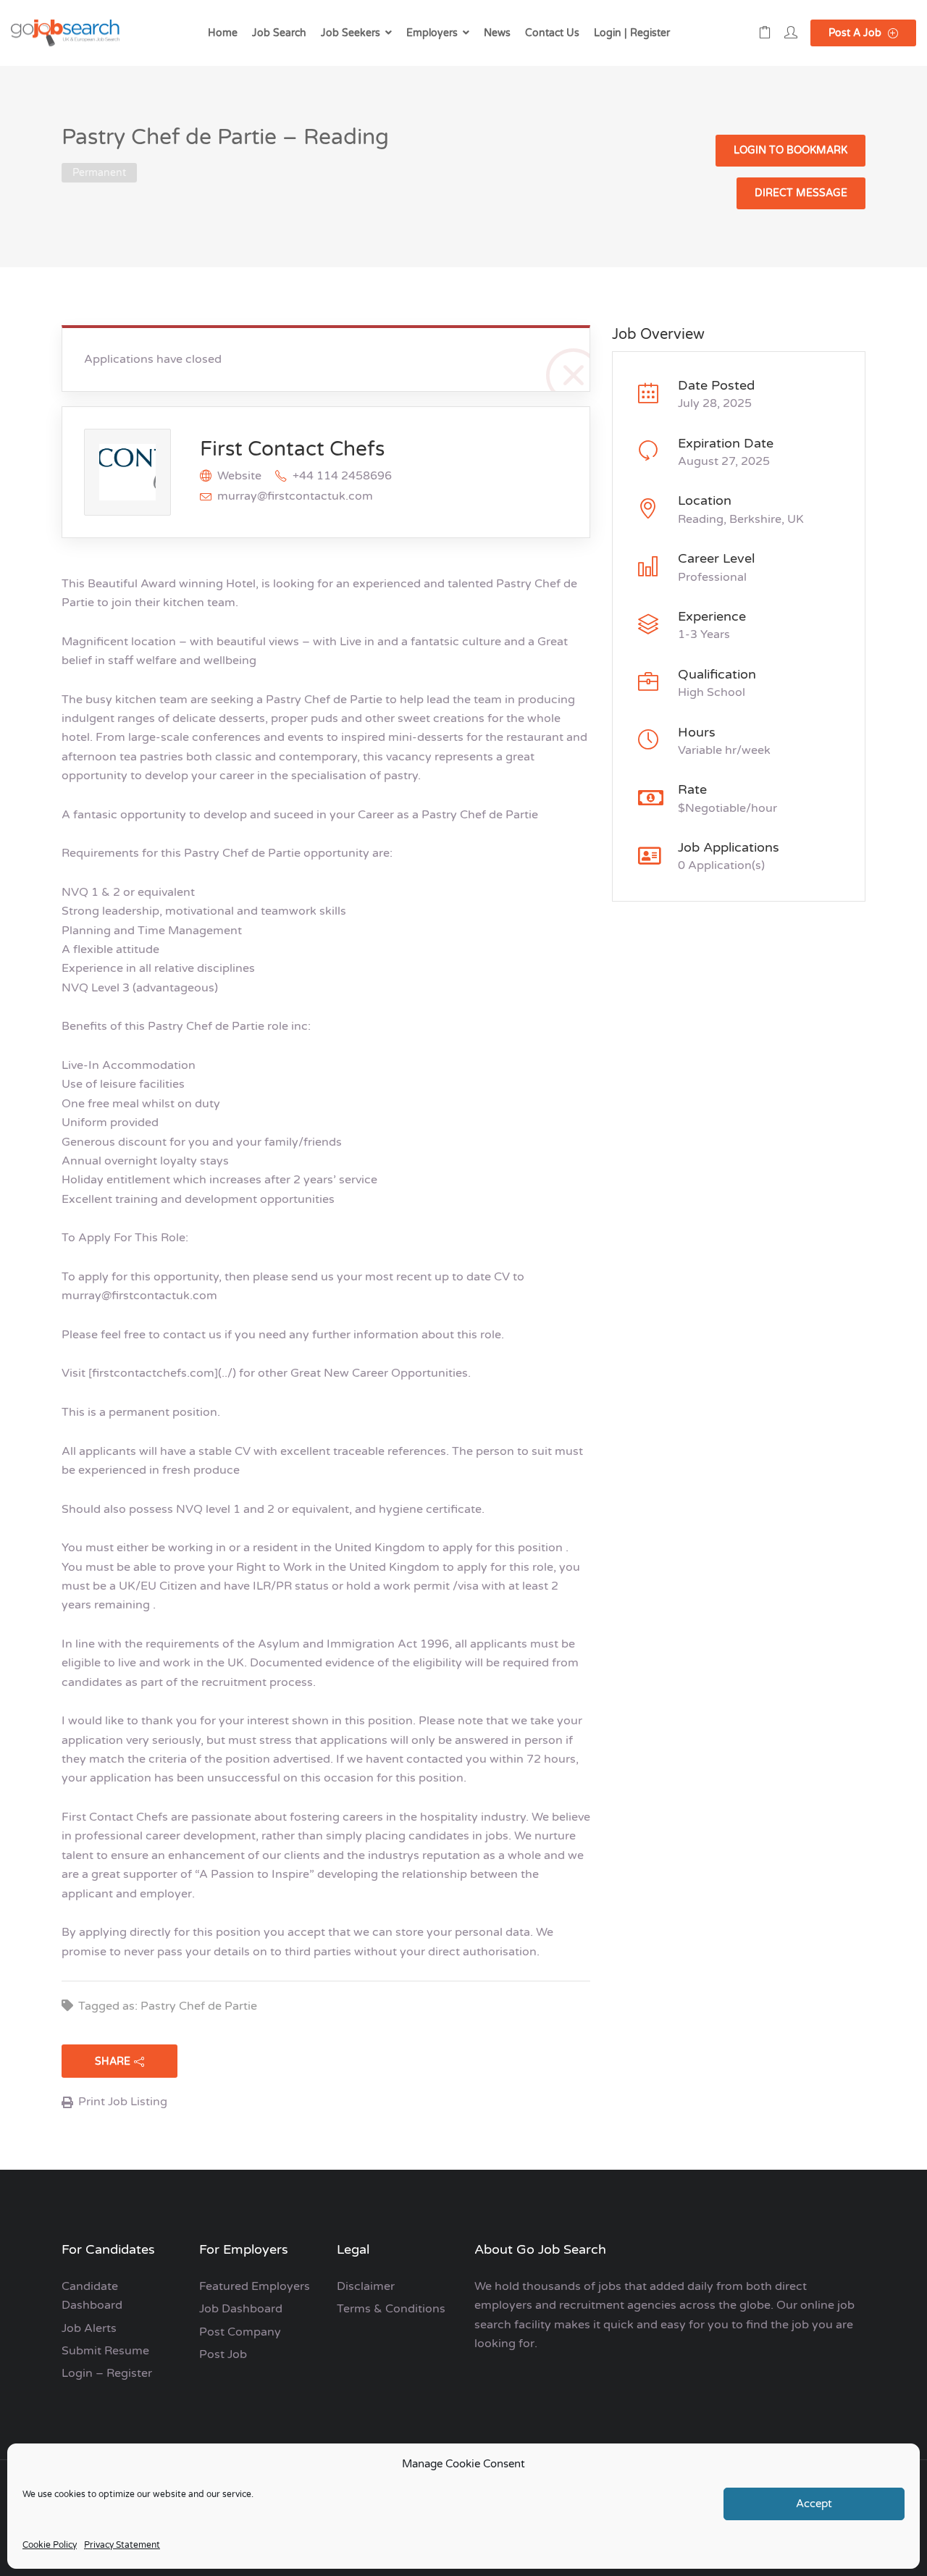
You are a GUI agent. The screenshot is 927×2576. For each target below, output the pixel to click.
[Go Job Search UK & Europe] (65, 33)
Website (239, 476)
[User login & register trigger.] (791, 33)
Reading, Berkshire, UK (741, 519)
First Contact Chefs (292, 449)
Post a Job (856, 33)
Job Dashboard (241, 2309)
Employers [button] (432, 33)
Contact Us (552, 33)
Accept (814, 2504)
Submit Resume (105, 2351)
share (113, 2061)
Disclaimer (366, 2286)
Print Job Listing (123, 2102)
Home (223, 33)
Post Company (240, 2332)
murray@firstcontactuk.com (295, 496)
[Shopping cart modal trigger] (765, 33)
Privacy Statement (122, 2545)
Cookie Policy (50, 2545)
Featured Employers (255, 2286)
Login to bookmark (790, 150)
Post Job (223, 2354)
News (497, 33)
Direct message (801, 193)
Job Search (279, 33)
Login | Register (632, 33)
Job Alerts (89, 2328)
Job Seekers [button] (351, 33)
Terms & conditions (391, 2309)
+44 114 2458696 (342, 476)
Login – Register (107, 2373)
